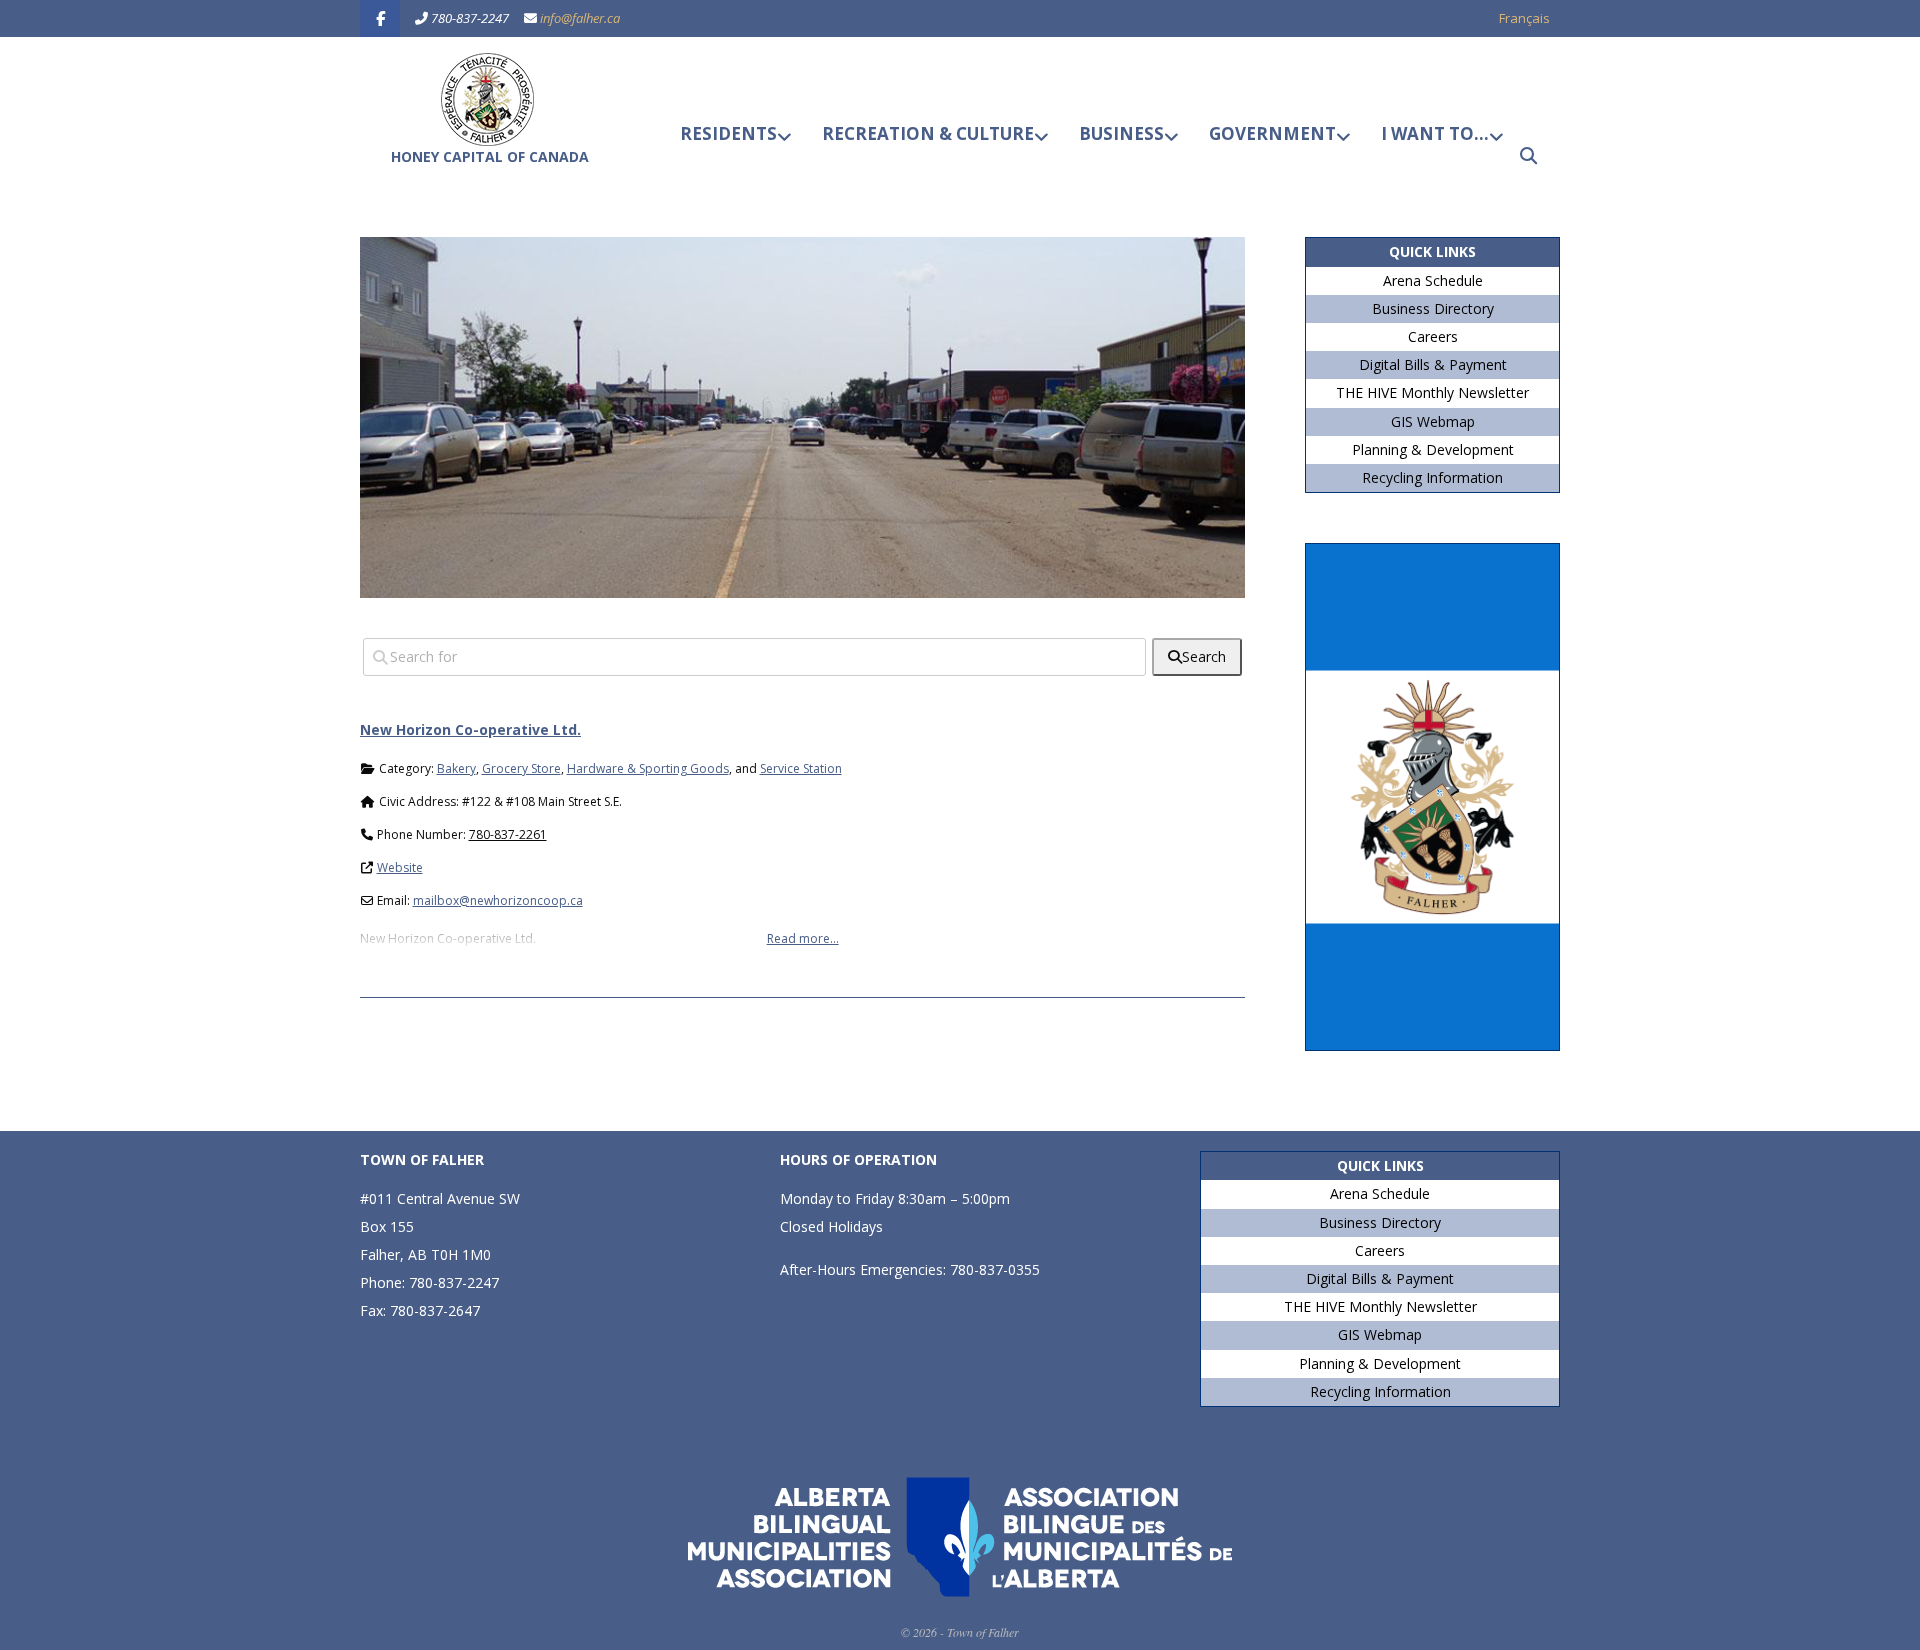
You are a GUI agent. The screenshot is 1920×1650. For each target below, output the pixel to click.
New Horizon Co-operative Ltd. (470, 729)
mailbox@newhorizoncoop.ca (498, 900)
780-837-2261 (508, 834)
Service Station (801, 768)
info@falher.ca (580, 18)
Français (1524, 18)
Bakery (456, 768)
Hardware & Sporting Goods (648, 768)
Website (400, 867)
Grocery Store (521, 768)
